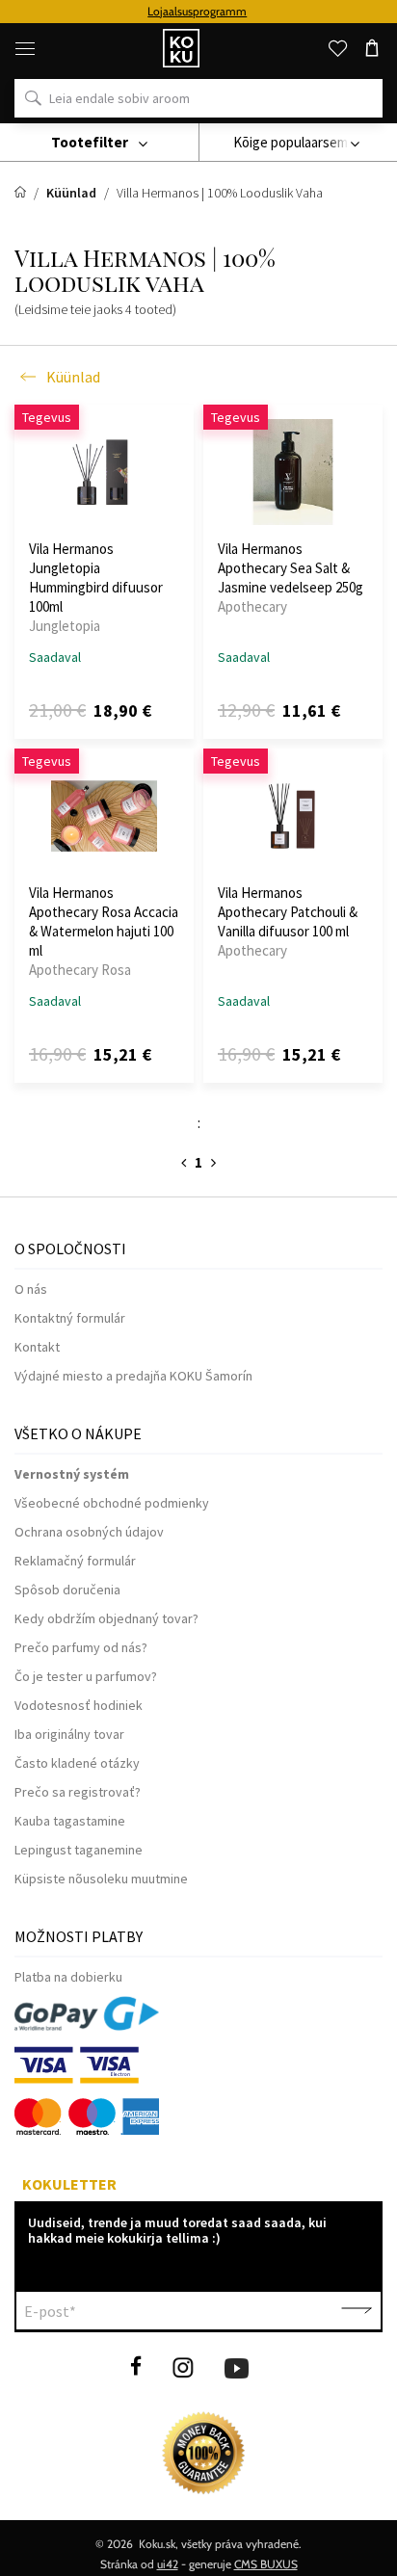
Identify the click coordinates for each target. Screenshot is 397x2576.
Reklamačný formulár (75, 1561)
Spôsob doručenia (67, 1590)
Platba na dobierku (68, 1977)
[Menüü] (25, 48)
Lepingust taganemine (79, 1850)
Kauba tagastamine (70, 1821)
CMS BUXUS (266, 2564)
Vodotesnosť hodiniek (79, 1705)
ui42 (168, 2564)
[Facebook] (136, 2366)
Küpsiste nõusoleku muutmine (101, 1879)
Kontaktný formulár (70, 1318)
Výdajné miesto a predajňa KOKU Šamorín (133, 1376)
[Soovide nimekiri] (337, 48)
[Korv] (372, 48)
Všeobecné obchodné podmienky (112, 1503)
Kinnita (357, 2311)
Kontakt (37, 1347)
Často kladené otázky (77, 1763)
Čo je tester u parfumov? (86, 1676)
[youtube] (237, 2366)
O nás (31, 1289)
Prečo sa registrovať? (78, 1792)
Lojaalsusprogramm (197, 11)
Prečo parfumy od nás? (81, 1647)
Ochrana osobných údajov (89, 1532)
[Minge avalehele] (22, 193)
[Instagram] (183, 2366)
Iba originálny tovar (69, 1734)
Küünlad (73, 377)
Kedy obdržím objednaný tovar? (106, 1618)
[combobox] (298, 143)
